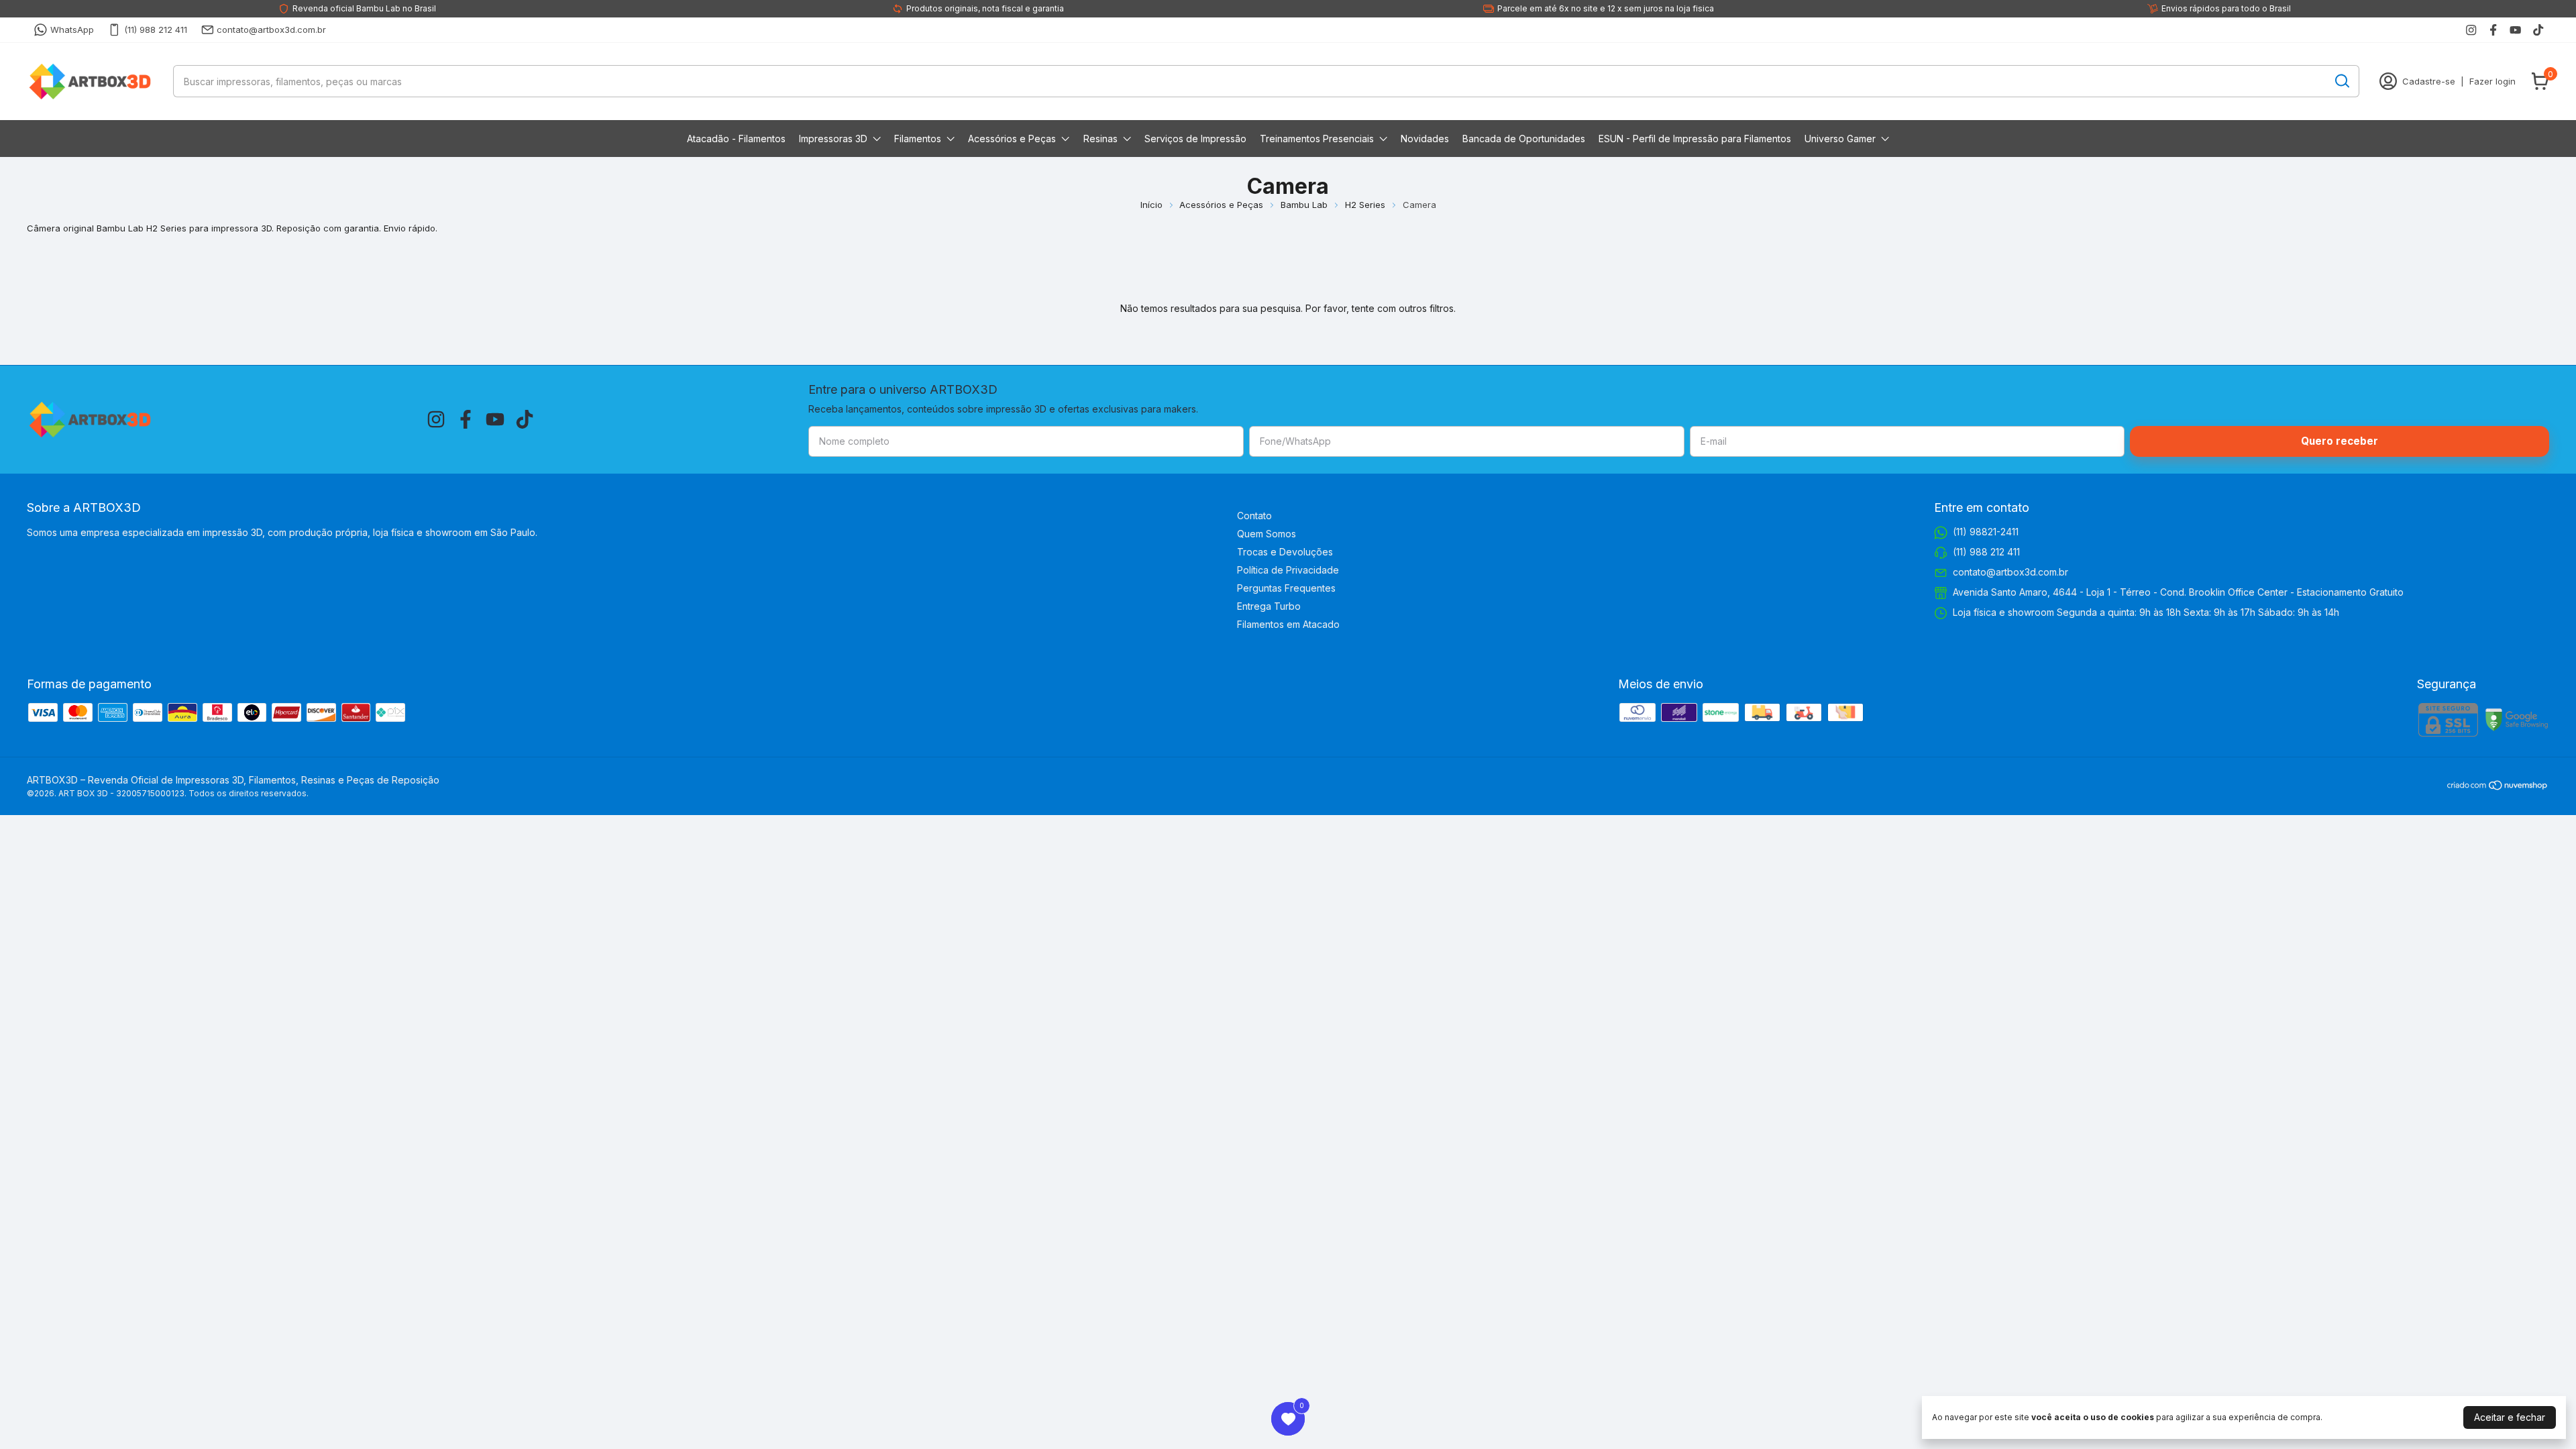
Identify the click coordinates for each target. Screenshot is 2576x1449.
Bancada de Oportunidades (1524, 139)
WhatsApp (72, 30)
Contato (1254, 516)
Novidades (1425, 139)
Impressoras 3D (833, 139)
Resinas (1101, 139)
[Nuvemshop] (2498, 787)
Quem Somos (1267, 534)
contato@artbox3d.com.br (271, 30)
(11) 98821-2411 (1986, 532)
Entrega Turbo (1269, 606)
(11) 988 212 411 (156, 30)
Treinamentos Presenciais (1317, 139)
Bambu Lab (1304, 205)
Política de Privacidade (1288, 570)
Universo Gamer (1840, 139)
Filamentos (918, 139)
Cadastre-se (2429, 81)
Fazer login (2492, 81)
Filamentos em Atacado (1288, 624)
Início (1151, 205)
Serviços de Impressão (1195, 139)
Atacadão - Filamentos (736, 139)
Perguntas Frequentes (1286, 588)
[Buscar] (2341, 80)
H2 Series (1365, 205)
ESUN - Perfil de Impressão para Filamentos (1695, 139)
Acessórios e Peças (1012, 139)
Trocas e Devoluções (1285, 552)
